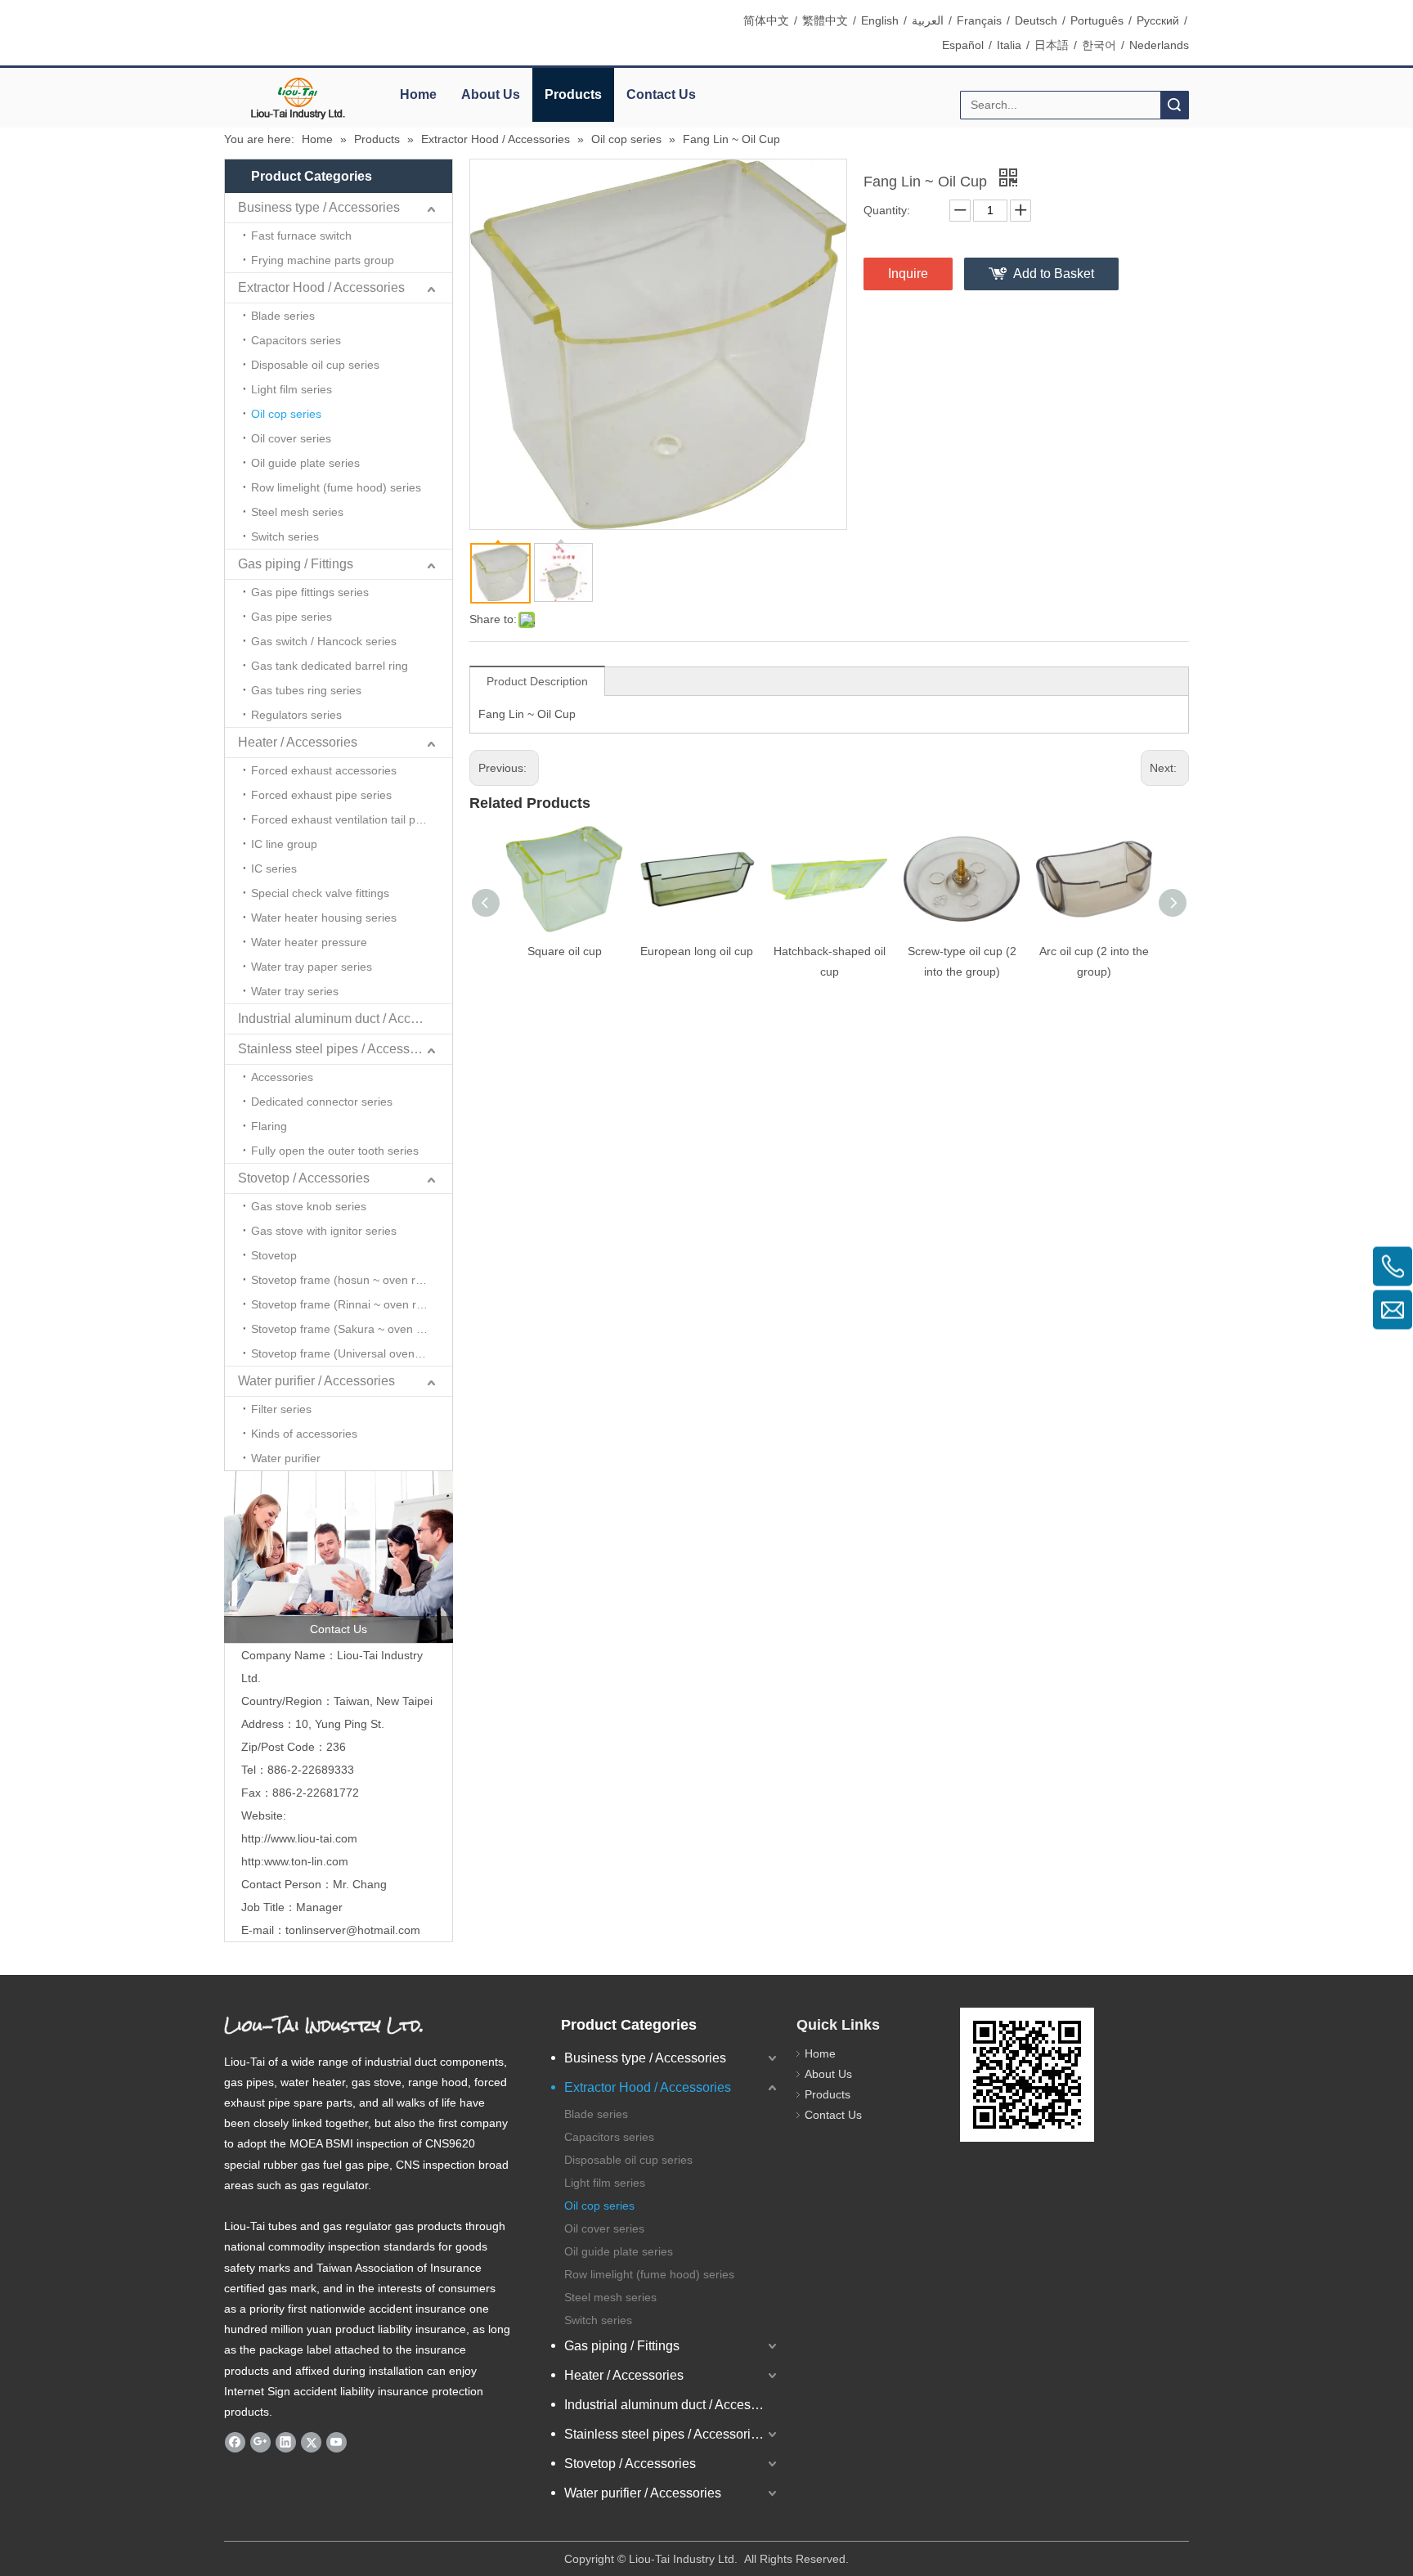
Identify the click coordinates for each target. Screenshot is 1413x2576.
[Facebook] (235, 2442)
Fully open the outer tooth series (335, 1151)
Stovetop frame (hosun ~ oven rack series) (352, 1280)
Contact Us (661, 94)
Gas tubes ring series (306, 690)
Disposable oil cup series (315, 365)
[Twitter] (311, 2442)
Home (418, 94)
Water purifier (286, 1458)
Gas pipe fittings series (310, 592)
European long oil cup (697, 951)
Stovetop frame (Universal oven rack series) (352, 1353)
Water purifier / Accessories (316, 1381)
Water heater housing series (324, 918)
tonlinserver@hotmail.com (353, 1930)
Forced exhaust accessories (324, 770)
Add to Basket (1054, 274)
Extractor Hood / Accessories (321, 287)
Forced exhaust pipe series (321, 795)
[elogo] (298, 99)
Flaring (269, 1126)
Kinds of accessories (304, 1434)
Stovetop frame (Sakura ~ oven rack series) (352, 1329)
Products (573, 94)
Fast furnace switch (301, 236)
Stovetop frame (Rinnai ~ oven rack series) (352, 1304)
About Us (491, 94)
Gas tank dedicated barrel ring (330, 666)
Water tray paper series (312, 967)
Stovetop (274, 1255)
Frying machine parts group (323, 260)
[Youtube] (336, 2442)
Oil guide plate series (305, 463)
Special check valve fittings (320, 893)
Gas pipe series (292, 617)
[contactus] (339, 1557)
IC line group (284, 844)
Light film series (292, 389)
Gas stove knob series (309, 1206)
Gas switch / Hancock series (324, 641)
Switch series (285, 536)
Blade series (283, 316)
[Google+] (260, 2442)
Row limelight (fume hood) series (336, 487)
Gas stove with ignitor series (324, 1231)
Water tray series (295, 991)
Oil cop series (286, 414)
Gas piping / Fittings (296, 564)
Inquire (908, 274)
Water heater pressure (309, 942)
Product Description (537, 681)
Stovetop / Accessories (304, 1178)
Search (1174, 105)
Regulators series (296, 715)
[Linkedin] (286, 2442)
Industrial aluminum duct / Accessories (345, 1019)
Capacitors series (296, 340)
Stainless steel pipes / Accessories (338, 1049)
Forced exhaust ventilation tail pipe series (352, 819)
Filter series (281, 1409)
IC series (274, 868)
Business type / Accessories (319, 207)
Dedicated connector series (322, 1102)
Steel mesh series (297, 512)
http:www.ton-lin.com (295, 1861)
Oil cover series (291, 438)
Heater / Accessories (298, 742)
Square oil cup (565, 951)
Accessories (282, 1077)
